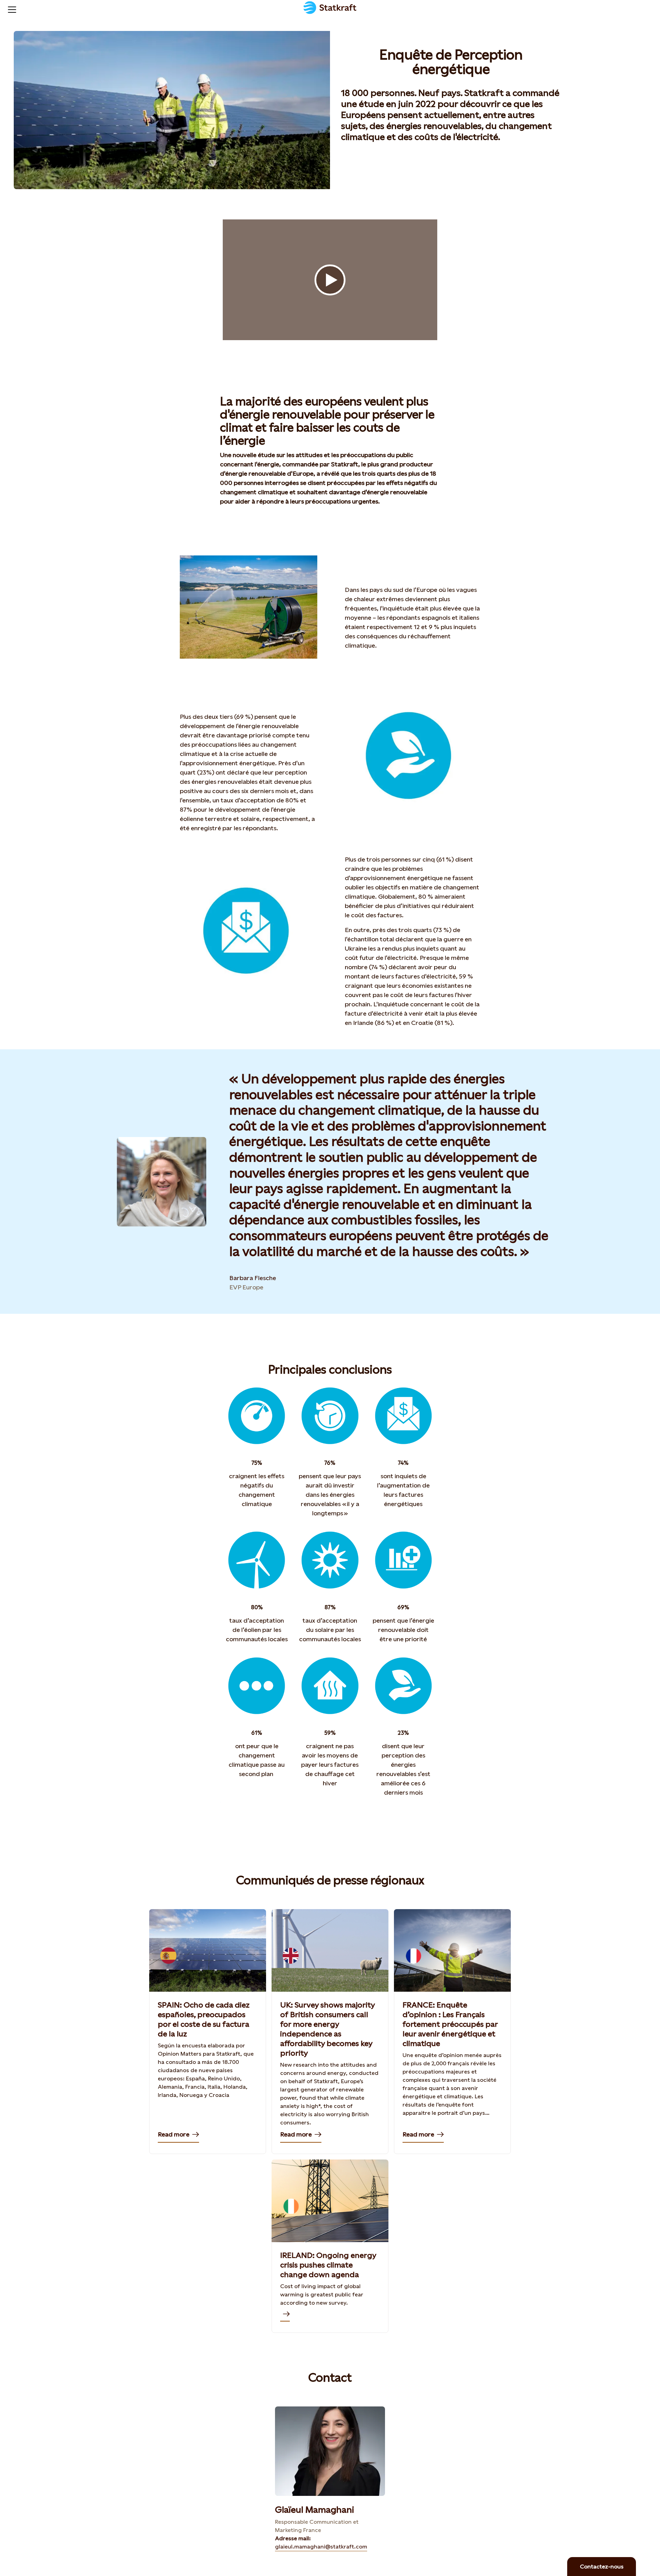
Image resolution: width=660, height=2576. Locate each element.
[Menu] (9, 9)
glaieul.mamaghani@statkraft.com (321, 2547)
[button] (330, 280)
